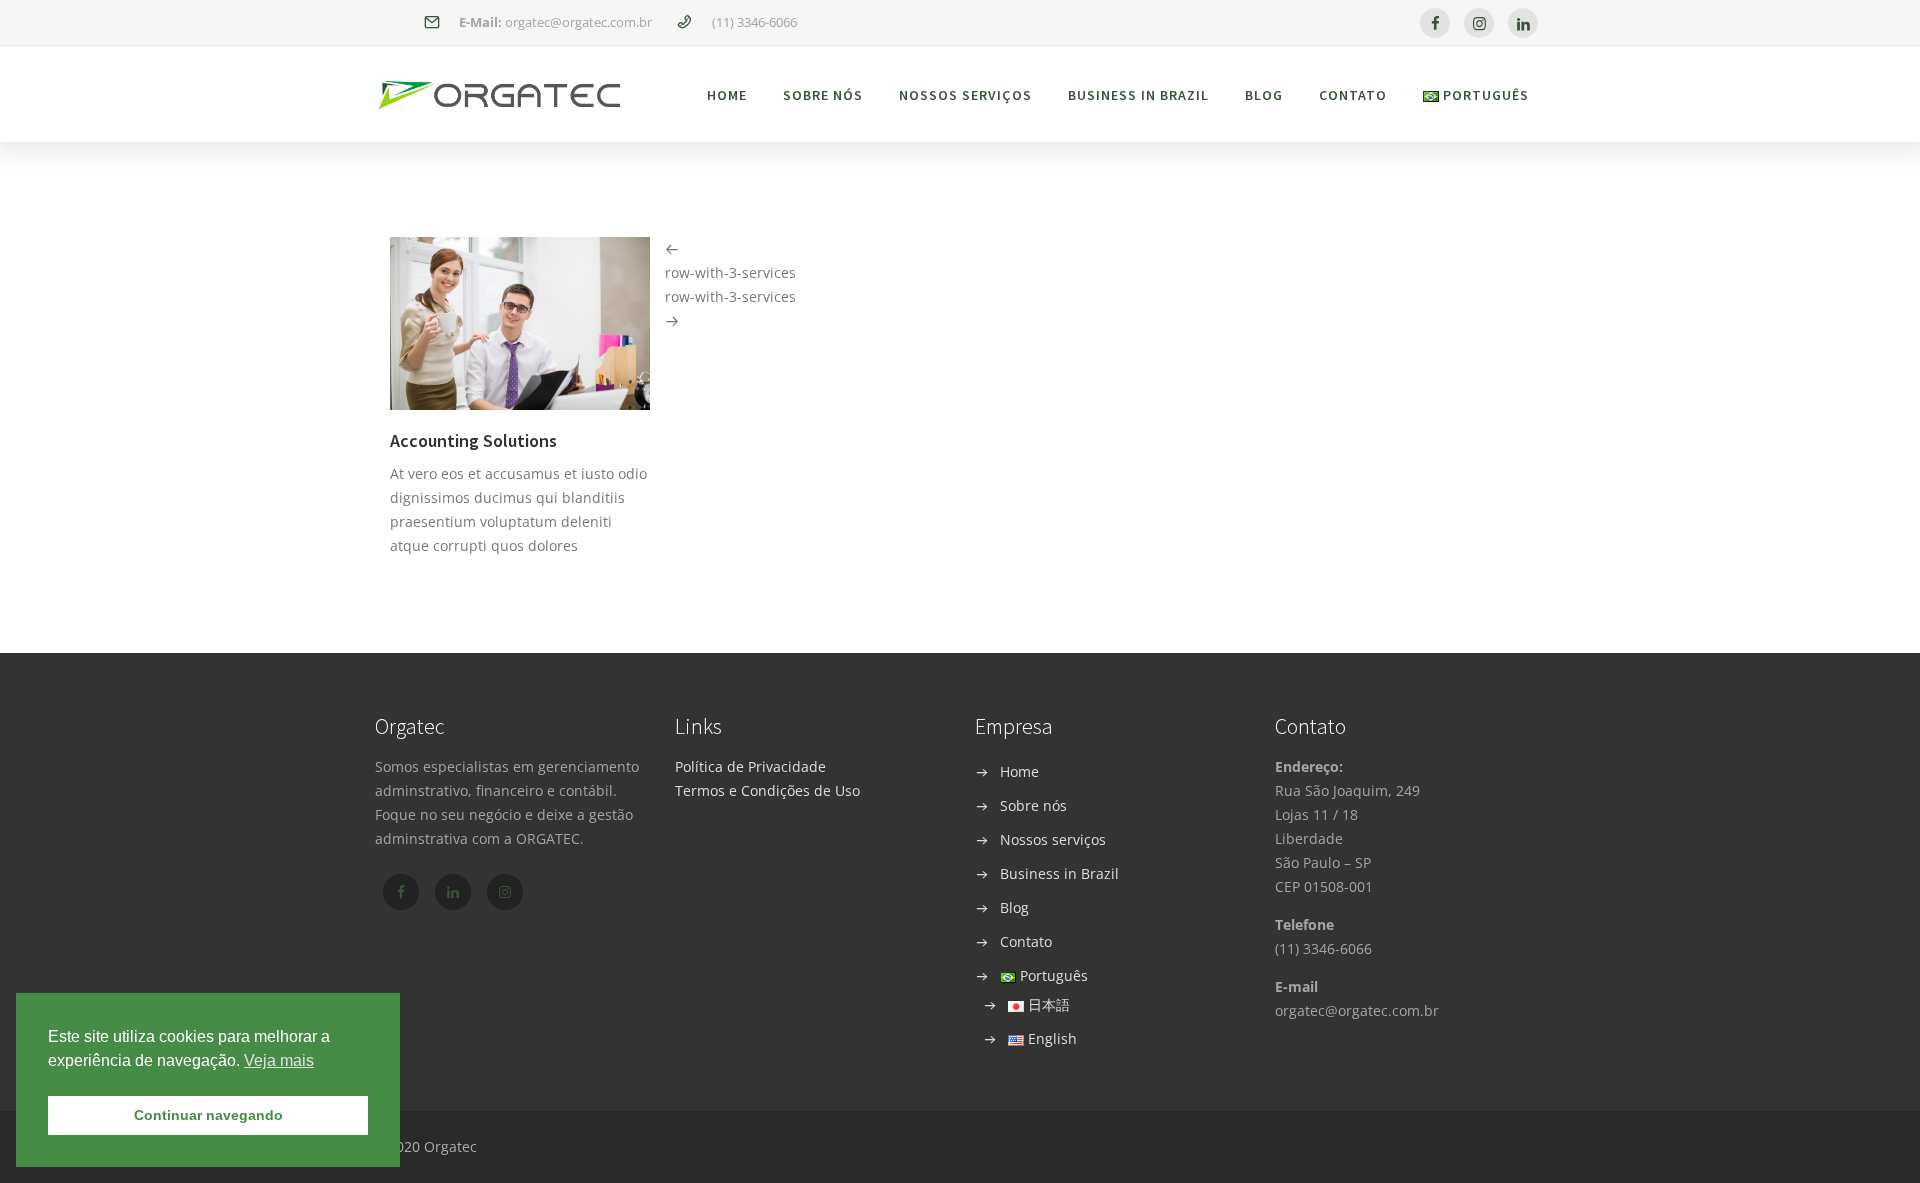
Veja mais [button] (279, 1060)
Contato (1353, 95)
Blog (1264, 95)
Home (727, 95)
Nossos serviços (965, 95)
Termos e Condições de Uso (767, 790)
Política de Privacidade (750, 766)
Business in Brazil (1138, 95)
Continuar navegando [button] (208, 1115)
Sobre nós (823, 95)
